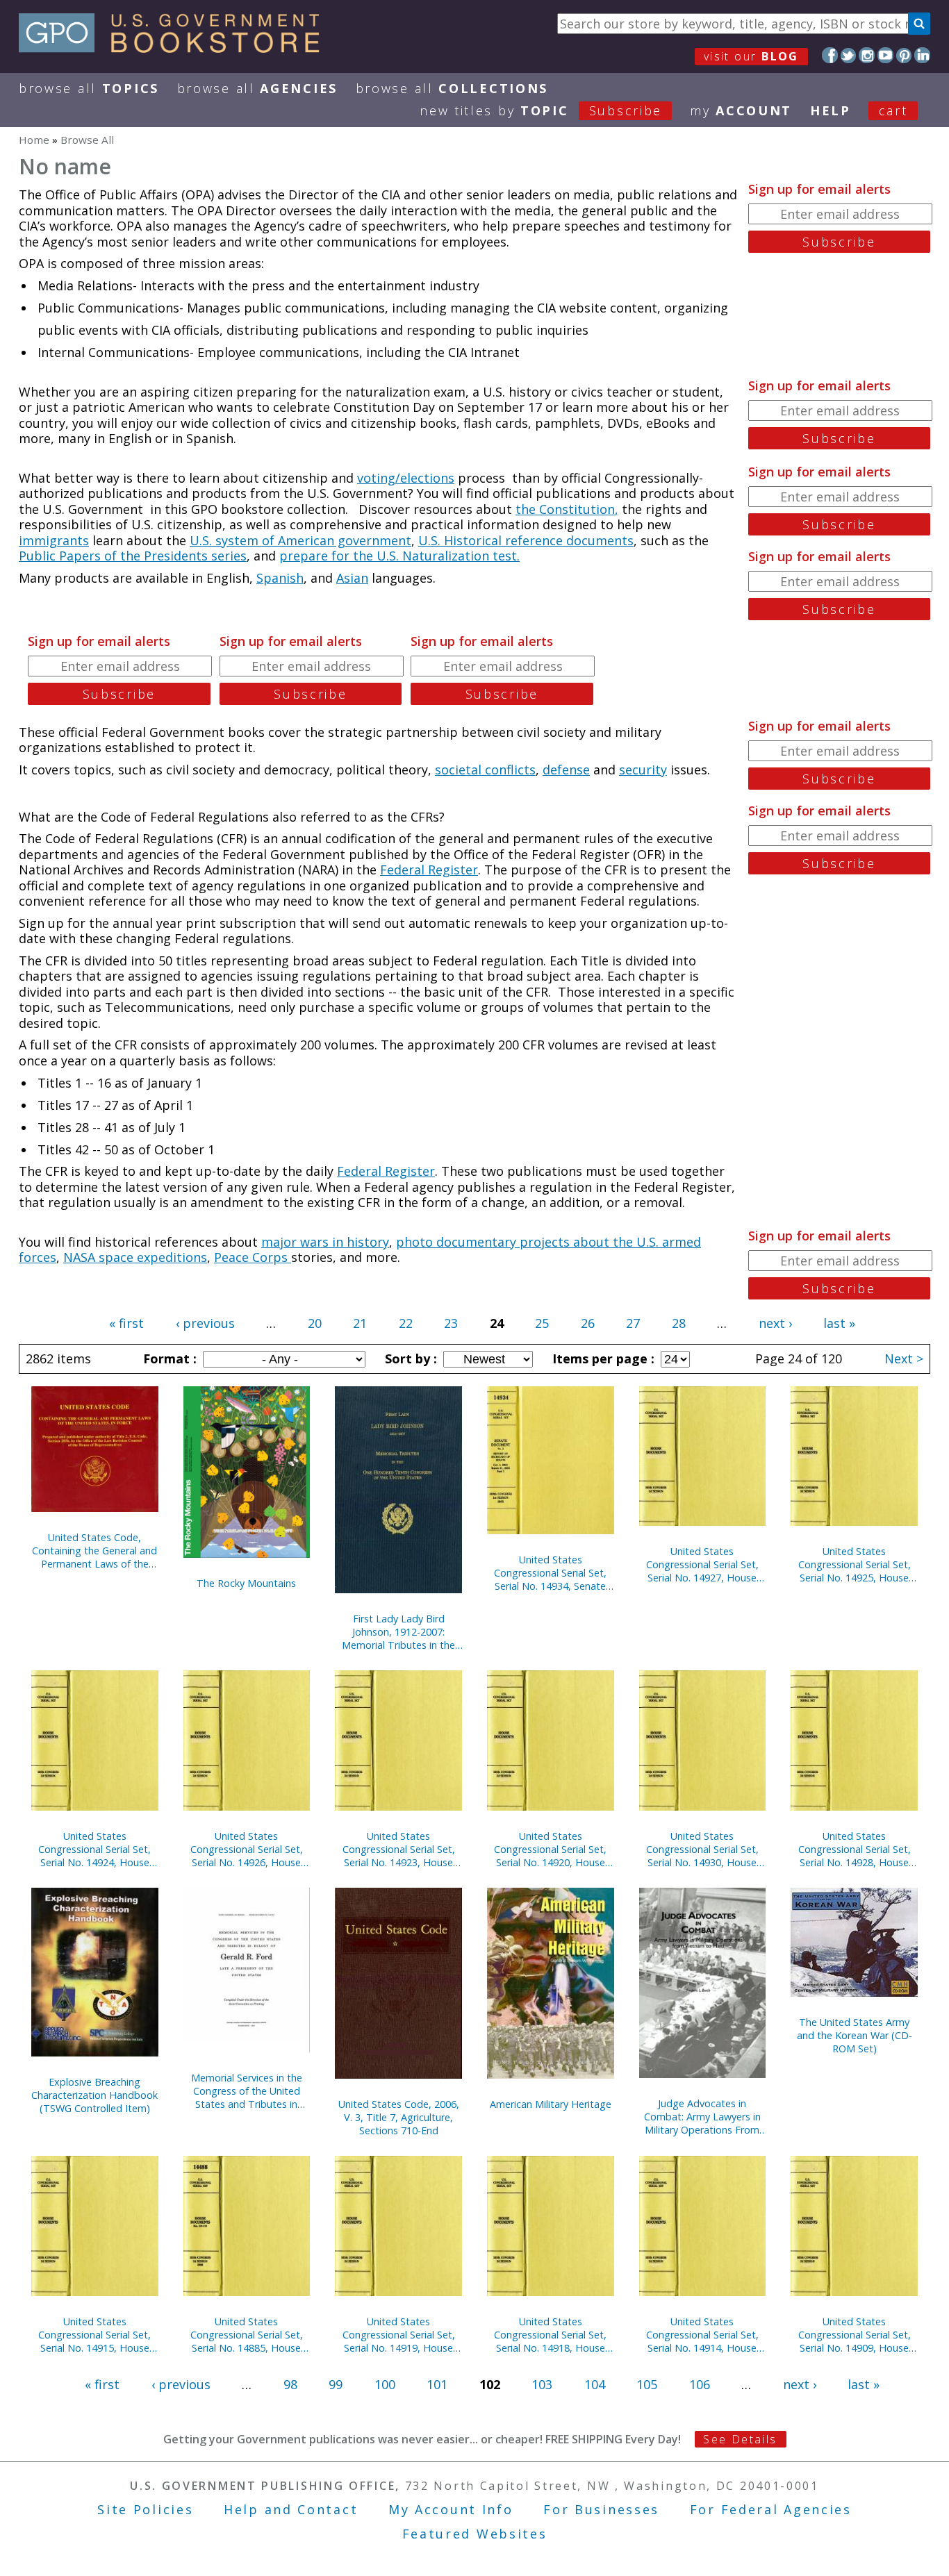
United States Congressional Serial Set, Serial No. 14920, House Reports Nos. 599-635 (550, 1849)
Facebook (830, 55)
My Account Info (451, 2509)
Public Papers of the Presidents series (133, 556)
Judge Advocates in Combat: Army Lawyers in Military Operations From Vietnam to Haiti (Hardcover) (702, 2117)
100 (385, 2384)
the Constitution (565, 509)
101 (437, 2384)
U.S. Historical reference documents (526, 540)
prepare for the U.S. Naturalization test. (399, 556)
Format (168, 1358)
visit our (751, 56)
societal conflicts (485, 770)
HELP (831, 110)
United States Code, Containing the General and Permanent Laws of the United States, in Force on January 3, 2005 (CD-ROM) (94, 1551)
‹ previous (205, 1323)
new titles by (541, 110)
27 (633, 1323)
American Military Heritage (551, 2104)
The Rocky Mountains (246, 1583)
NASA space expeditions (135, 1257)
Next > (904, 1358)
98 (290, 2384)
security (643, 770)
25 (542, 1323)
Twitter (849, 55)
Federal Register (429, 870)
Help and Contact (291, 2509)
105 (647, 2384)
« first (126, 1323)
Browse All (89, 88)
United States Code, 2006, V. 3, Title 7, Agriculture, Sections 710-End (399, 2117)
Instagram (867, 55)
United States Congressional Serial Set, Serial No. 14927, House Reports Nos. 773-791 (702, 1564)
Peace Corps (253, 1257)
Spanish (280, 578)
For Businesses (601, 2509)
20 (315, 1323)
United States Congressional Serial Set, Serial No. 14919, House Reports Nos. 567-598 (399, 2335)
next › (775, 1323)
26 (588, 1323)
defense (566, 770)
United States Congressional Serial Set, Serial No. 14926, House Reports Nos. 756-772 (247, 1849)
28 (679, 1323)
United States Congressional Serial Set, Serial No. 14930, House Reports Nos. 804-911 (702, 1849)
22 (406, 1323)
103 (542, 2384)
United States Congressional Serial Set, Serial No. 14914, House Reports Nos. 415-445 (702, 2335)
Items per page (602, 1358)
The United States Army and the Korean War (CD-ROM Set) (855, 2035)
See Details (740, 2439)
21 (360, 1323)
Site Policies (145, 2509)
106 (700, 2384)
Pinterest (904, 55)
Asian (352, 578)
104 (595, 2384)
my (741, 110)
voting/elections (406, 478)
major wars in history (325, 1242)
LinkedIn (922, 55)
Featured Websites (475, 2534)
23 (451, 1323)
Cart (893, 110)
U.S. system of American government (300, 540)
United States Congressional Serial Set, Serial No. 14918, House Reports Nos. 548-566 (550, 2335)
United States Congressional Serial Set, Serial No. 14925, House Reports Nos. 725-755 (855, 1564)
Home (34, 140)
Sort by (409, 1358)
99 (336, 2384)
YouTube (885, 55)
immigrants (54, 540)
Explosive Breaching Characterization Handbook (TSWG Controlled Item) (94, 2095)
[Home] (175, 48)
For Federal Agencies (771, 2509)
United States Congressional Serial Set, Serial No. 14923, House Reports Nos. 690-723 (399, 1849)
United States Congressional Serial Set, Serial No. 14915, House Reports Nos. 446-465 (94, 2335)
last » (839, 1323)
